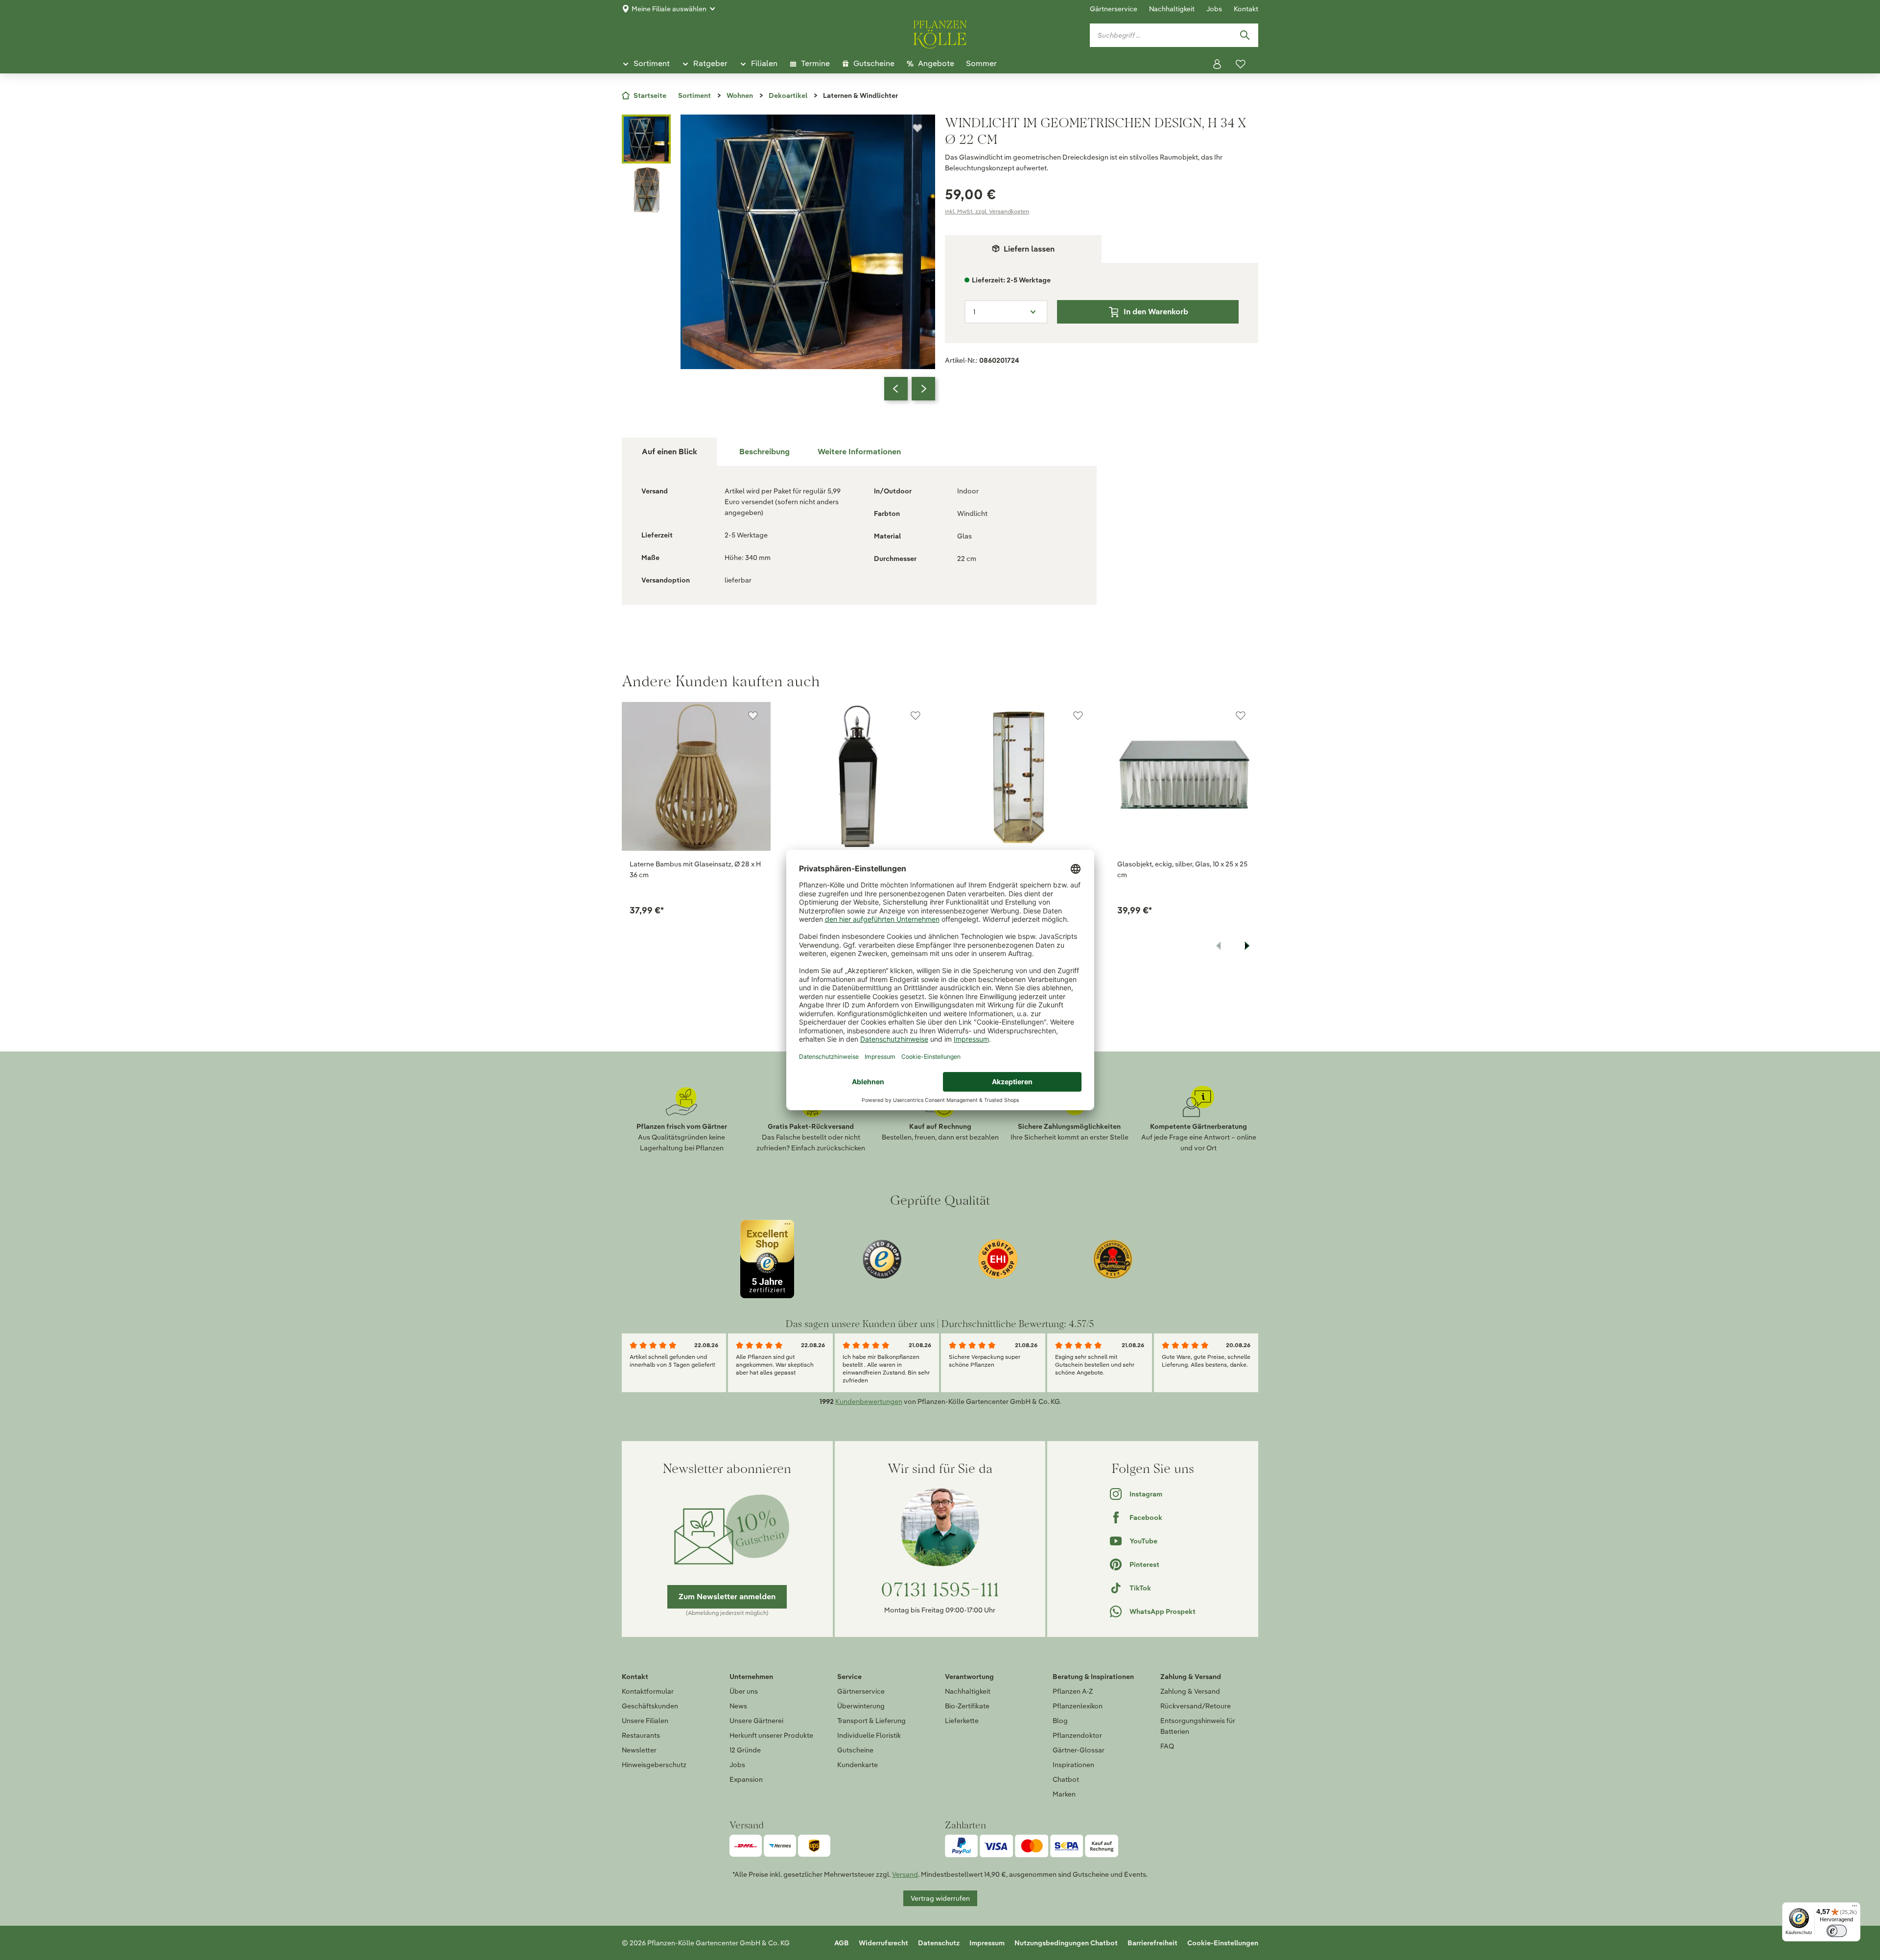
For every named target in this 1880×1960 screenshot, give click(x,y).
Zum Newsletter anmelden (727, 1597)
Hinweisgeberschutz (654, 1765)
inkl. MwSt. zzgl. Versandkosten (987, 211)
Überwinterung (861, 1706)
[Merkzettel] (1241, 64)
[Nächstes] (923, 389)
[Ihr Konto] (1217, 64)
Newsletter (639, 1750)
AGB (842, 1943)
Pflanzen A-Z (1073, 1691)
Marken (1064, 1794)
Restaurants (641, 1735)
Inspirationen (1073, 1765)
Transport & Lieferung (871, 1721)
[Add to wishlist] (753, 716)
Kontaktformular (648, 1691)
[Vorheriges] (896, 389)
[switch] (1837, 1931)
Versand (905, 1874)
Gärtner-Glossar (1079, 1750)
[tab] (764, 452)
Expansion (746, 1779)
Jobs (1214, 9)
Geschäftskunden (650, 1706)
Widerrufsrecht (883, 1943)
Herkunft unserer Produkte (771, 1735)
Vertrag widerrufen (940, 1898)
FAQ (1167, 1746)
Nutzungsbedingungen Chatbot (1066, 1943)
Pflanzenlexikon (1078, 1706)
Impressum (987, 1943)
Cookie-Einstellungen (1223, 1943)
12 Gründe (745, 1750)
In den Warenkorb (1156, 312)
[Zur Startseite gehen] (940, 33)
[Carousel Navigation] (910, 389)
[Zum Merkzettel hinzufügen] (917, 128)
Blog (1060, 1721)
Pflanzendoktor (1077, 1735)
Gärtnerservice (1114, 9)
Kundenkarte (858, 1765)
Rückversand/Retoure (1196, 1706)
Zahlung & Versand (1190, 1691)
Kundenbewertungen (869, 1401)
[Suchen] (1245, 35)
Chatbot (1066, 1779)
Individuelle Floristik (869, 1735)
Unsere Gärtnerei (756, 1721)
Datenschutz (939, 1943)
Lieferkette (962, 1721)
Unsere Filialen (645, 1721)
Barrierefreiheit (1152, 1943)
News (738, 1706)
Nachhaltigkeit (1172, 9)
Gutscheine (855, 1750)
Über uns (744, 1691)
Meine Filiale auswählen (669, 9)
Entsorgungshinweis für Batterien (1198, 1726)
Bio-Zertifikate (967, 1706)
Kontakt (1246, 9)
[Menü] (1855, 1908)
